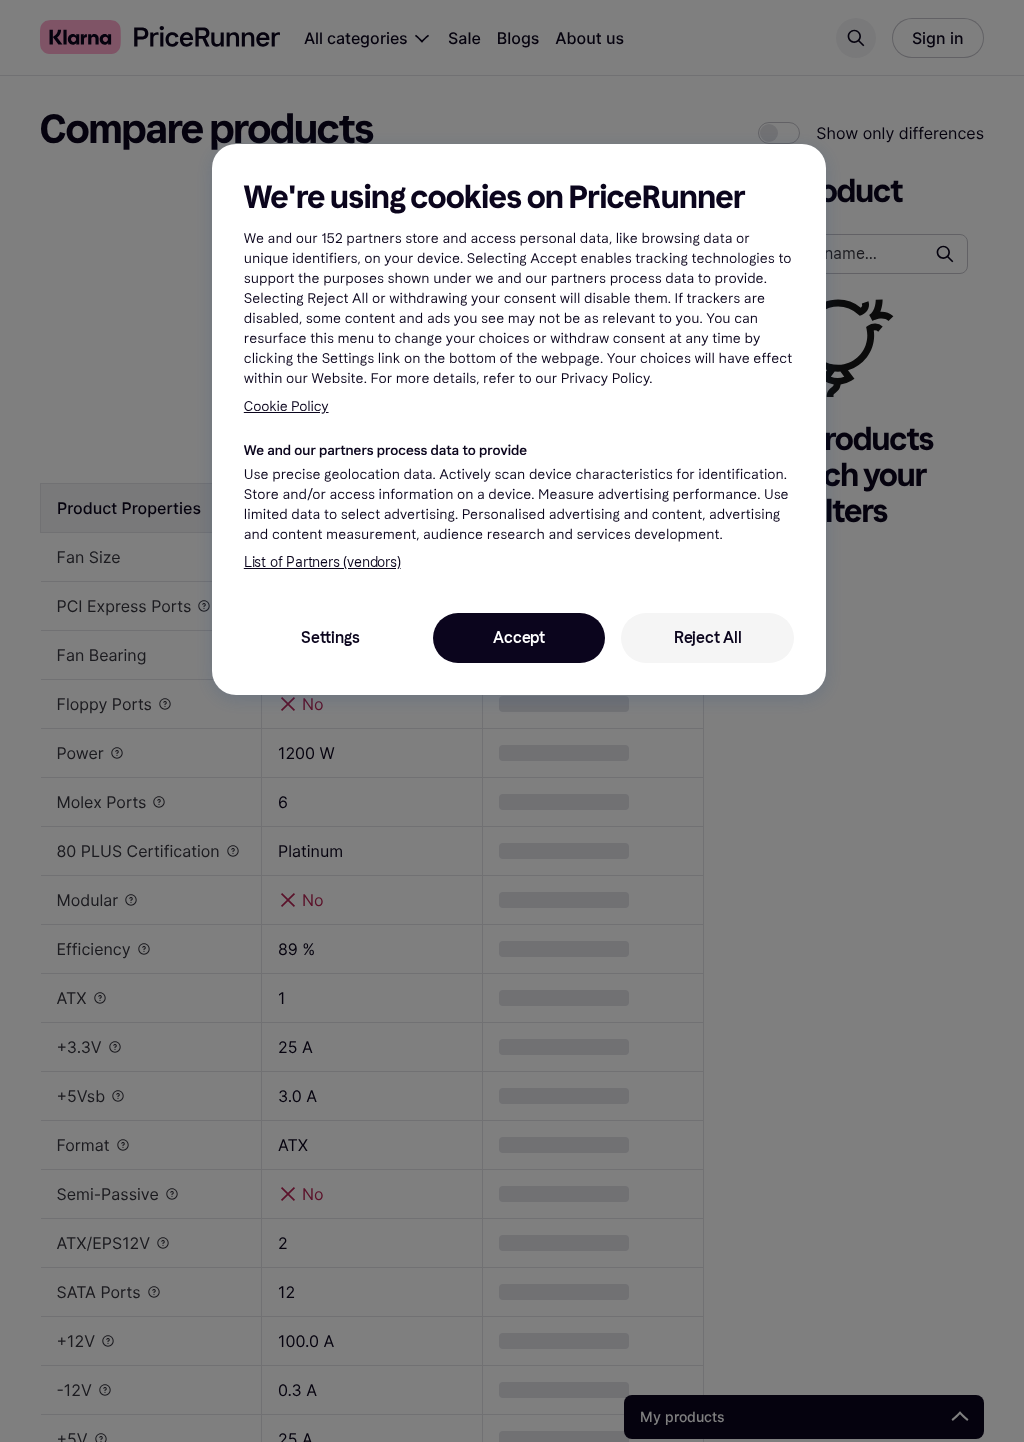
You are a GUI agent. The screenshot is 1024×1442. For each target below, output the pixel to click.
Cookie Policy (286, 406)
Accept (519, 637)
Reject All (708, 637)
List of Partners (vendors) (322, 562)
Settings (330, 637)
